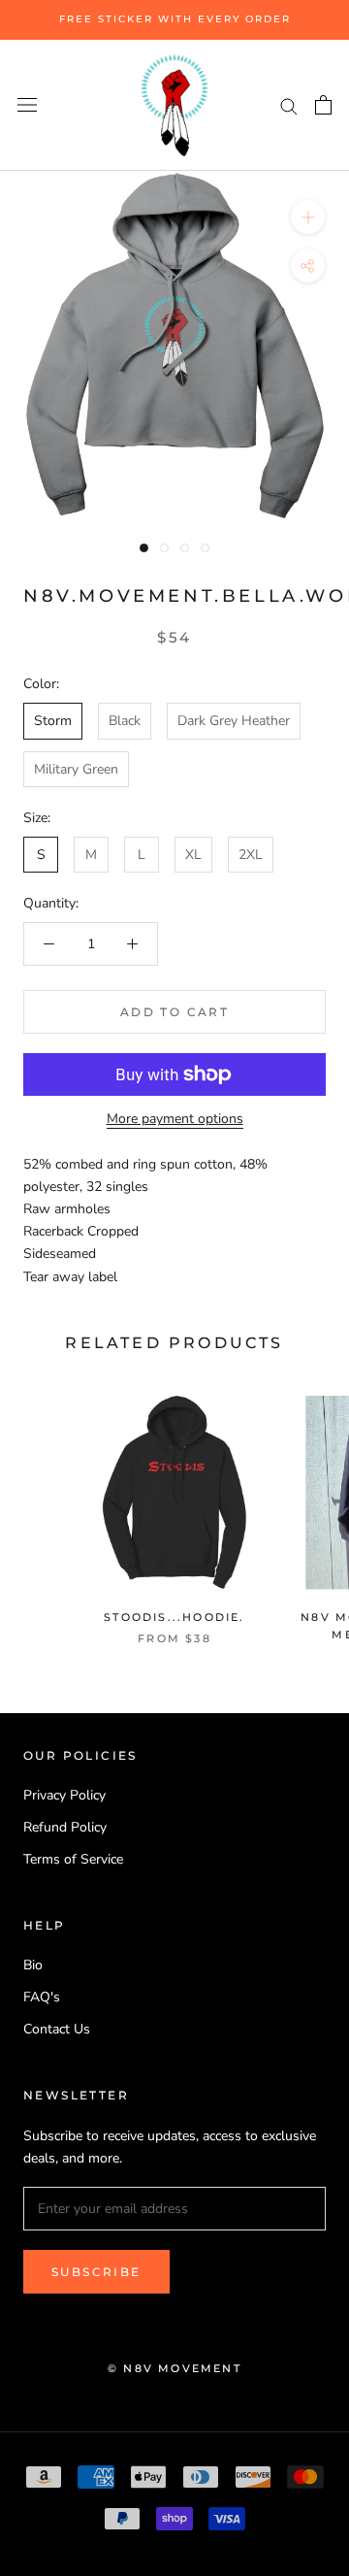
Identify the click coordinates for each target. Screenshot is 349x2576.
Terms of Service (73, 1859)
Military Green (76, 769)
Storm (53, 721)
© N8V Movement (174, 2368)
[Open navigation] (27, 105)
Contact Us (57, 2029)
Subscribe (96, 2272)
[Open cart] (323, 105)
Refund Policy (65, 1827)
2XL (251, 855)
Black (125, 721)
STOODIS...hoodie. (174, 1617)
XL (193, 855)
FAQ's (42, 1997)
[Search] (289, 105)
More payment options (175, 1119)
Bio (33, 1965)
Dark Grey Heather (234, 721)
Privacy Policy (64, 1795)
